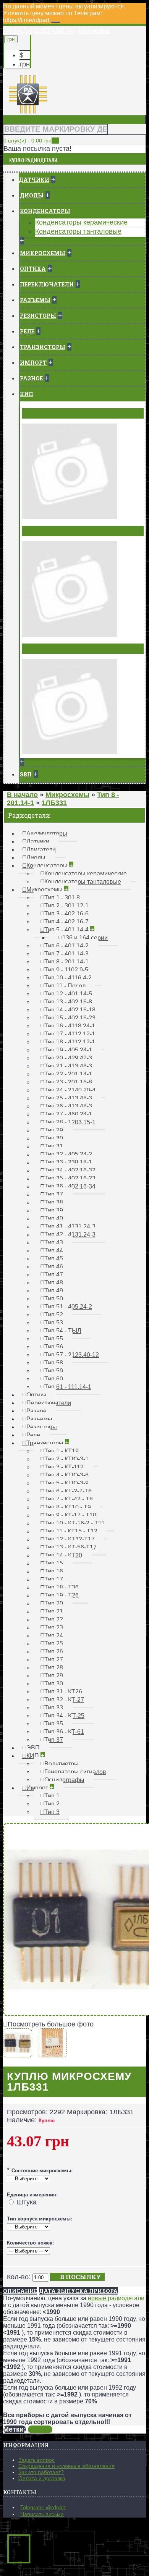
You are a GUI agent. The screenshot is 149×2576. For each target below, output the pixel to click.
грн (25, 64)
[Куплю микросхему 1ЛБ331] (19, 2053)
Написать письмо (42, 2514)
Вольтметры (44, 413)
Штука (27, 2202)
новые (98, 2298)
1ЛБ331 (40, 2429)
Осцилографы (46, 648)
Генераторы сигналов (59, 531)
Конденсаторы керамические (81, 222)
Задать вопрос (36, 2460)
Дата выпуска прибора (78, 2291)
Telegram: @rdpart (43, 2507)
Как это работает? (41, 2472)
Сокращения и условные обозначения (66, 2466)
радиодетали (126, 2298)
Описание (20, 2291)
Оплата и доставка (42, 2478)
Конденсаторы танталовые (78, 231)
